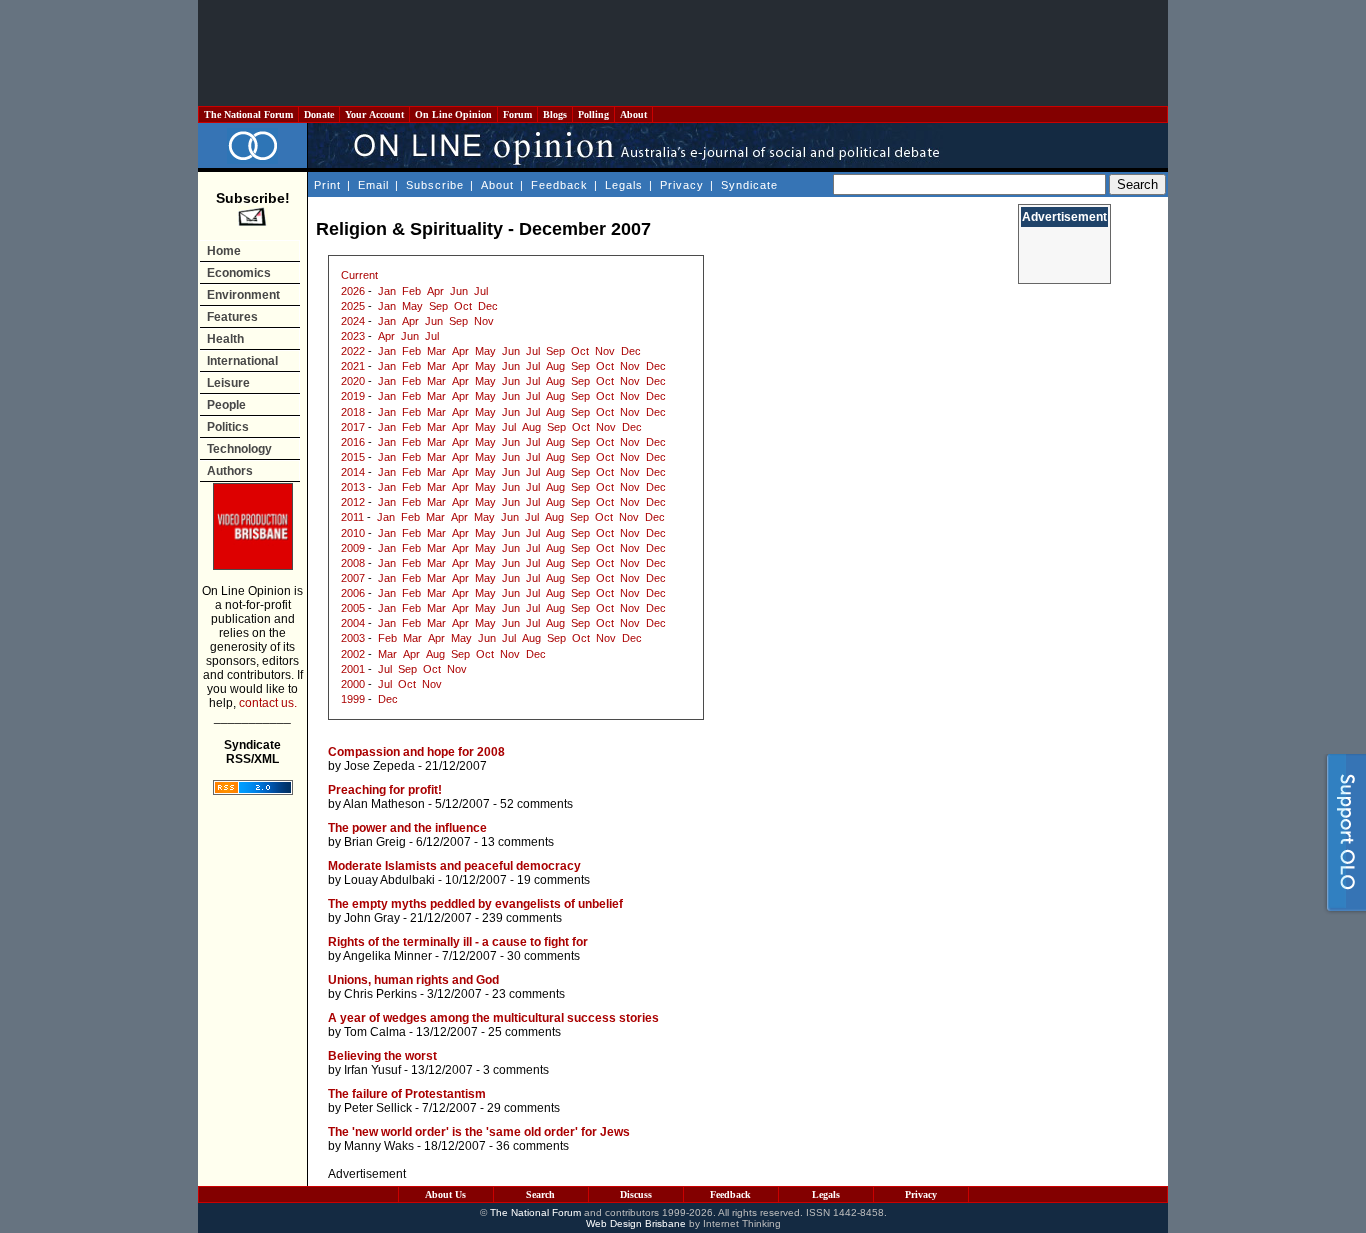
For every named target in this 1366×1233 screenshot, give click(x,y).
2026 (353, 291)
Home (224, 251)
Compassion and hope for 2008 (416, 752)
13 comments (517, 842)
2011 (352, 517)
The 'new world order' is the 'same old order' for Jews (479, 1132)
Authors (230, 471)
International (242, 361)
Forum (517, 114)
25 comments (524, 1032)
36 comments (532, 1146)
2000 (353, 684)
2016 (353, 442)
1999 (353, 699)
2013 (353, 487)
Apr (435, 291)
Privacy (682, 185)
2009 (353, 548)
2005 (353, 608)
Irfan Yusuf (372, 1070)
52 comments (536, 804)
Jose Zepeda (379, 766)
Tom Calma (375, 1032)
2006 (353, 593)
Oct (463, 306)
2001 (353, 669)
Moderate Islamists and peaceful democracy (454, 866)
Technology (239, 449)
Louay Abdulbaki (389, 880)
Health (225, 339)
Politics (228, 427)
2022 (353, 351)
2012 (353, 502)
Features (232, 317)
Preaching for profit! (385, 790)
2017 (353, 427)
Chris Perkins (380, 994)
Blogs (555, 114)
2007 (353, 578)
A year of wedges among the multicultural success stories (493, 1018)
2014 (353, 472)
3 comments (516, 1070)
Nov (484, 321)
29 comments (523, 1108)
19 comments (553, 880)
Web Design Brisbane (636, 1223)
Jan (387, 291)
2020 (353, 381)
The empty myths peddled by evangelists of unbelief (475, 904)
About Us (445, 1194)
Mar (436, 351)
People (226, 405)
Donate (319, 114)
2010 (353, 533)
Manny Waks (379, 1146)
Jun (459, 291)
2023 (353, 336)
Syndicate (749, 185)
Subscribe (435, 185)
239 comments (522, 918)
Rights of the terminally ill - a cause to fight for (458, 942)
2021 (353, 366)
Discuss (636, 1194)
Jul (481, 291)
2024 (353, 321)
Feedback (559, 185)
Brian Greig (375, 842)
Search (540, 1194)
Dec (488, 306)
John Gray (372, 918)
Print (327, 185)
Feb (411, 291)
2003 (353, 638)
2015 (353, 457)
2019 (353, 396)
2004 (353, 623)
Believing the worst (382, 1056)
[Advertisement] (683, 53)
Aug (555, 366)
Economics (239, 273)
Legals (624, 185)
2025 (353, 306)
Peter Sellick (378, 1108)
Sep (438, 306)
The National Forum (248, 114)
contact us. (268, 703)
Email (373, 185)
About (633, 114)
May (412, 306)
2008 (353, 563)
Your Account (374, 114)
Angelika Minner (387, 956)
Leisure (228, 383)
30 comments (543, 956)
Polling (593, 114)
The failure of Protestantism (407, 1094)
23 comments (528, 994)
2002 (353, 654)
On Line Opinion (453, 114)
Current (359, 275)
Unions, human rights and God (413, 980)
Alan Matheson (384, 804)
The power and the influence (407, 828)
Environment (243, 295)
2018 (353, 412)
